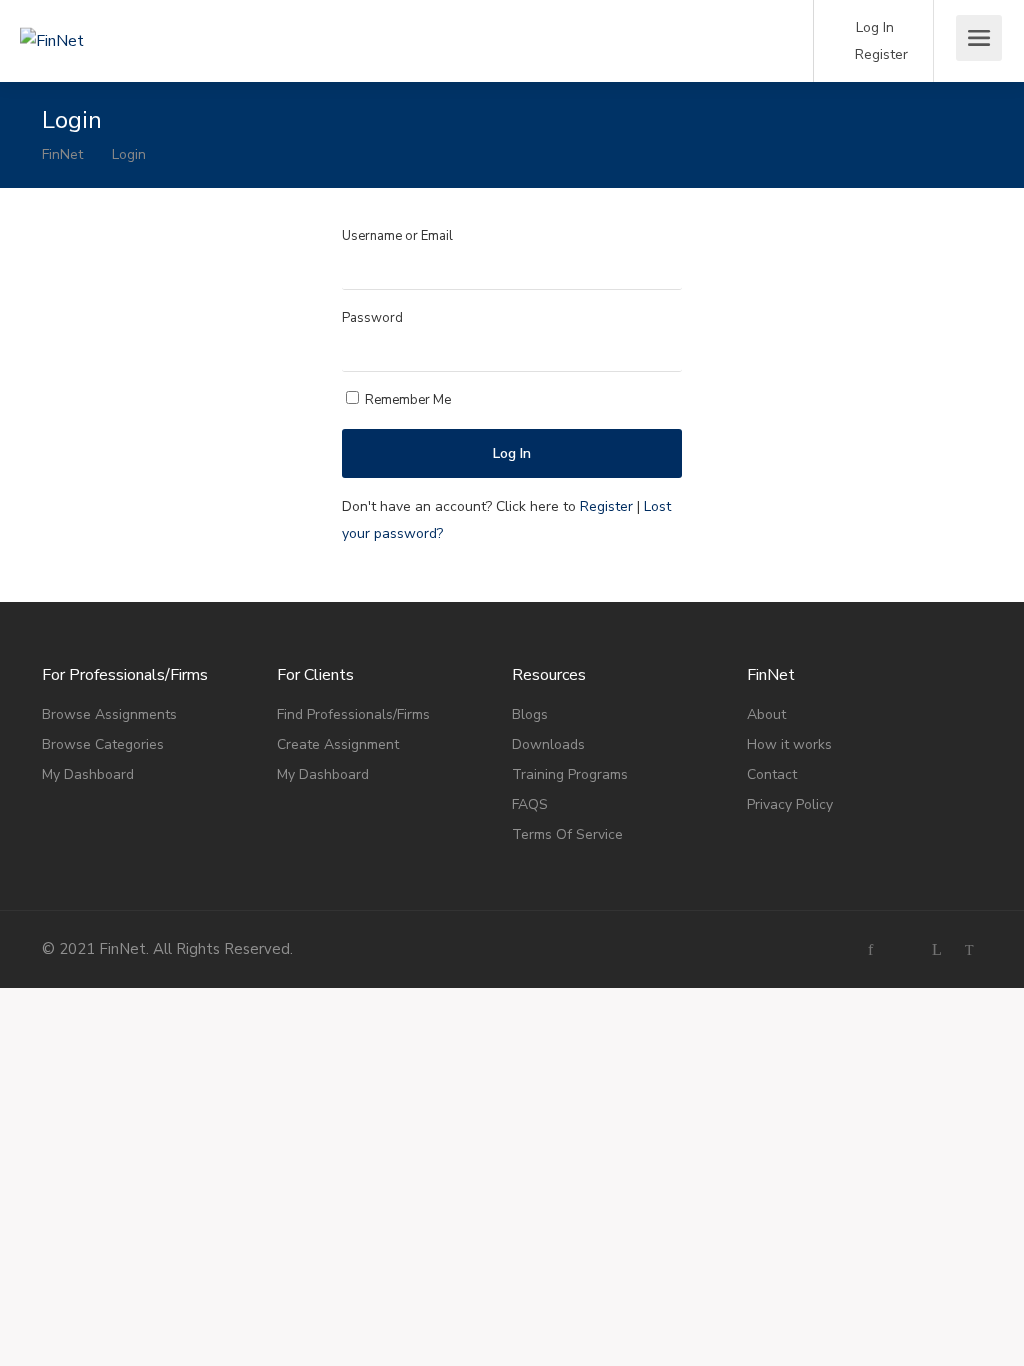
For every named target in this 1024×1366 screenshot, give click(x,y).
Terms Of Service (567, 834)
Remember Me (406, 400)
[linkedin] (936, 949)
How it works (789, 744)
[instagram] (903, 949)
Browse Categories (103, 744)
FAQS (530, 804)
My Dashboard (88, 774)
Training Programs (570, 774)
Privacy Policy (790, 804)
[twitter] (969, 949)
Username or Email (397, 236)
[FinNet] (130, 13)
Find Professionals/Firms (353, 714)
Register (879, 54)
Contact (772, 774)
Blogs (530, 714)
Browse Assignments (109, 714)
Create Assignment (338, 744)
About (766, 714)
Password (372, 318)
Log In (873, 27)
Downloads (548, 744)
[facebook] (870, 949)
